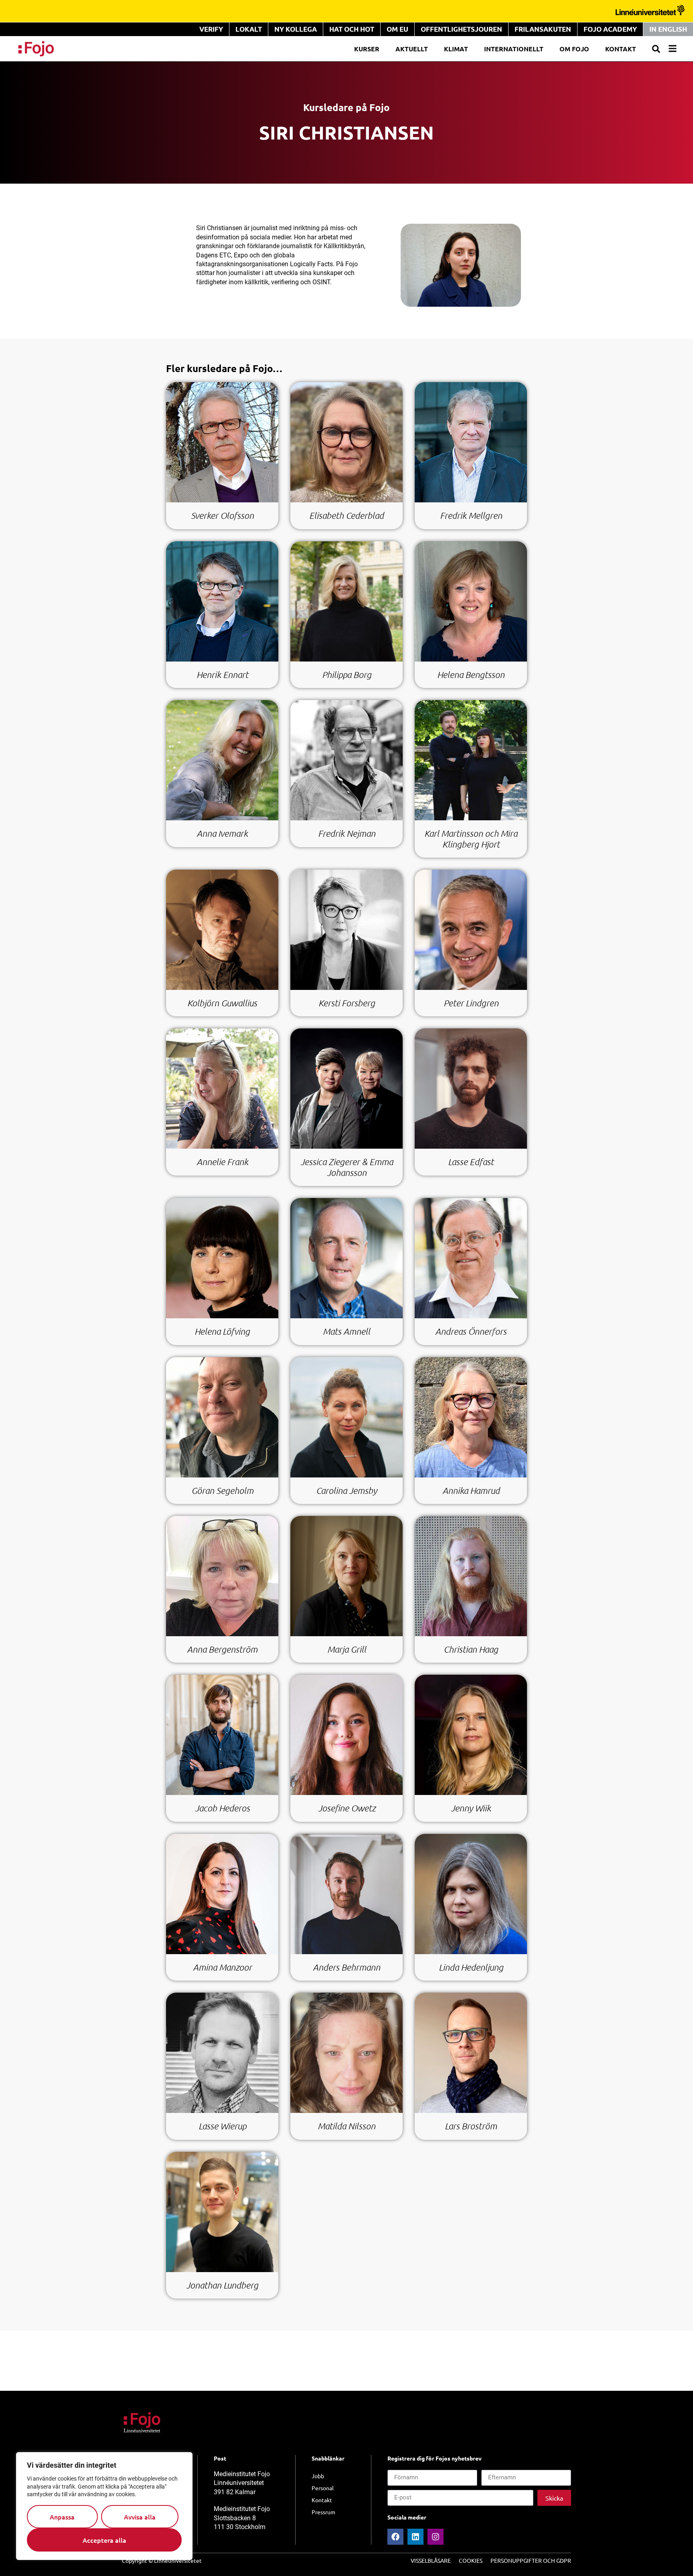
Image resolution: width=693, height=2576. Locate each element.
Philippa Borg (347, 675)
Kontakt (621, 49)
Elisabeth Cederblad (346, 515)
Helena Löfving (222, 1331)
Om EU (397, 29)
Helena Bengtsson (471, 675)
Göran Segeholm (222, 1490)
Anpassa (62, 2517)
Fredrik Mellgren (471, 515)
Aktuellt (412, 49)
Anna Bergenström (222, 1649)
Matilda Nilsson (346, 2126)
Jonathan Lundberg (222, 2285)
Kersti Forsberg (347, 1003)
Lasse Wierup (222, 2126)
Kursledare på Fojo (346, 107)
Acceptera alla (104, 2540)
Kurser (367, 49)
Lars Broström (471, 2126)
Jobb (318, 2476)
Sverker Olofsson (222, 515)
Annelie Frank (222, 1162)
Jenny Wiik (471, 1808)
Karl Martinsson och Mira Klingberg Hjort (471, 839)
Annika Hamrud (471, 1490)
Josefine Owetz (347, 1808)
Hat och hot (352, 29)
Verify (211, 29)
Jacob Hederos (222, 1808)
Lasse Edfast (471, 1162)
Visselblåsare (431, 2560)
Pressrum (323, 2512)
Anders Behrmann (346, 1967)
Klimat (456, 49)
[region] (104, 2506)
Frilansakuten (543, 29)
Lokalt (249, 29)
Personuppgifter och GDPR (531, 2560)
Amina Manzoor (222, 1967)
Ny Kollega (296, 29)
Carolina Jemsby (346, 1490)
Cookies (471, 2560)
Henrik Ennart (222, 675)
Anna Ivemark (222, 833)
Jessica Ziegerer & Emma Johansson (347, 1167)
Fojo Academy (610, 29)
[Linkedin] (415, 2537)
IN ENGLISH (668, 29)
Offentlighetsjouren (461, 29)
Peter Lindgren (471, 1003)
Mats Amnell (346, 1331)
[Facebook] (395, 2537)
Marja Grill (347, 1649)
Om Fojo (574, 49)
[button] (656, 49)
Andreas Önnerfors (471, 1331)
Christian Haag (471, 1649)
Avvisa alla (140, 2517)
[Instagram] (436, 2537)
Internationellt (514, 49)
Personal (323, 2488)
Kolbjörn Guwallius (222, 1003)
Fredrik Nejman (347, 833)
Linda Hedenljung (471, 1967)
